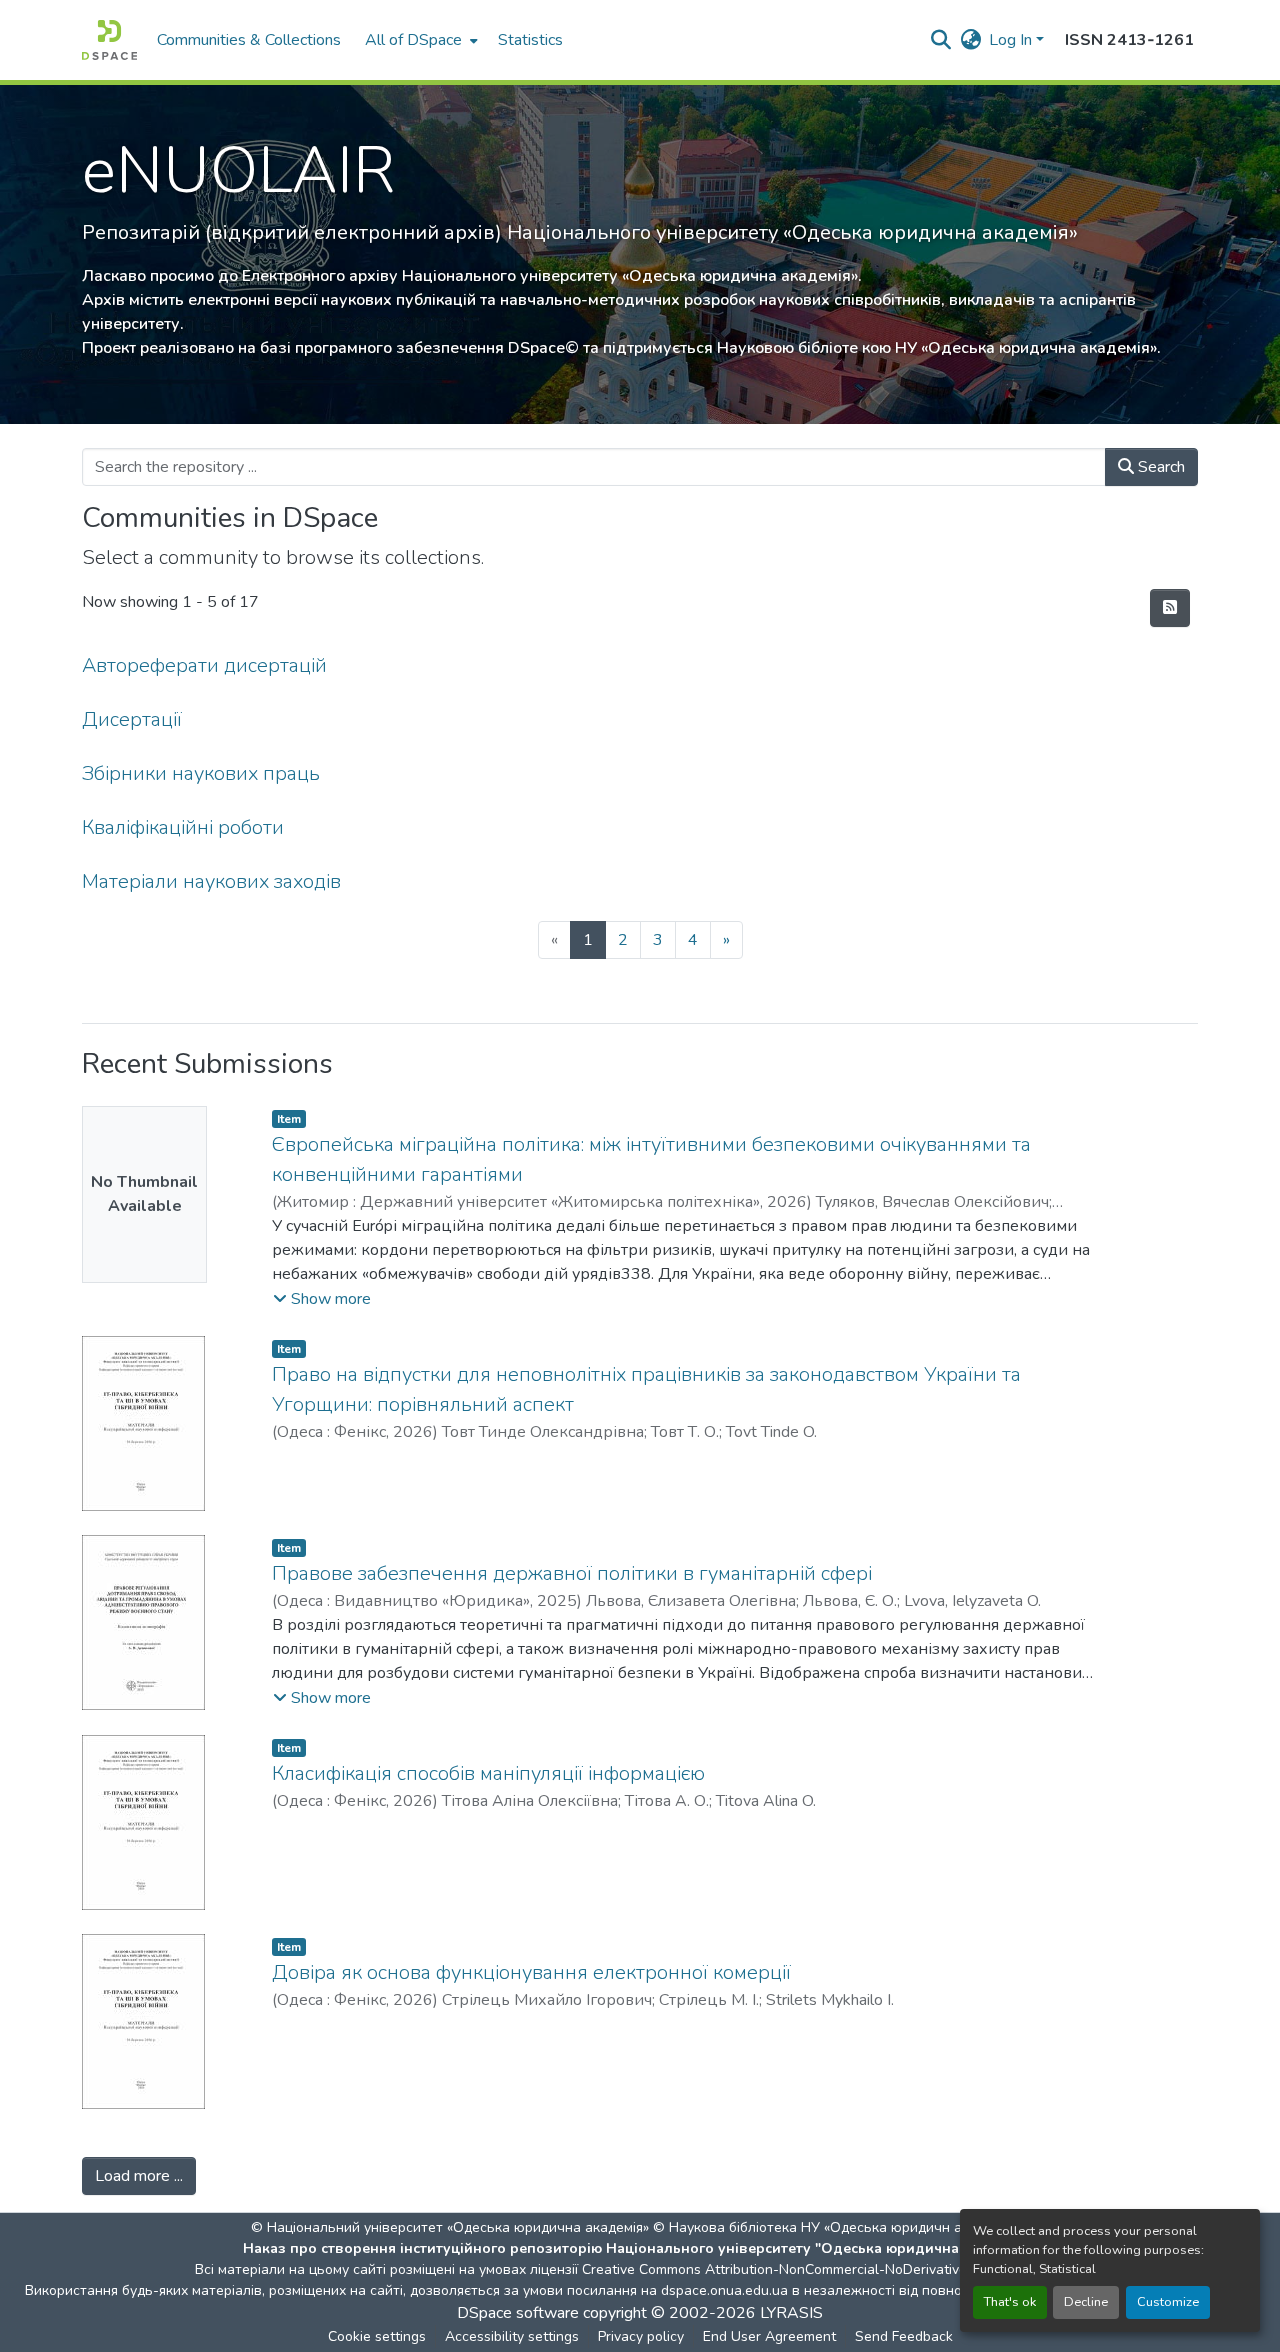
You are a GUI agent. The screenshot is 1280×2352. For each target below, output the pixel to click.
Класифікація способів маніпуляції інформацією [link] (488, 1773)
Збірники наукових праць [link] (201, 773)
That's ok (1010, 2302)
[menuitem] (419, 40)
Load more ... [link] (139, 2176)
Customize (1168, 2302)
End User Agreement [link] (769, 2336)
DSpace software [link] (518, 2313)
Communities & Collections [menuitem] (249, 40)
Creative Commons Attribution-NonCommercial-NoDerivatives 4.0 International (832, 2269)
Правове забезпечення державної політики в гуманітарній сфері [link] (572, 1573)
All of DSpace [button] (413, 40)
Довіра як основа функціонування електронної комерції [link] (531, 1972)
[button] (109, 40)
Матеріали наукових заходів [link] (211, 881)
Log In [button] (1012, 40)
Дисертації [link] (132, 719)
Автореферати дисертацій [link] (204, 665)
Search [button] (1159, 467)
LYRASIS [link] (791, 2313)
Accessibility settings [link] (512, 2336)
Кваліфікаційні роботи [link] (183, 827)
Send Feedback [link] (904, 2336)
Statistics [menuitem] (530, 40)
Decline (1086, 2302)
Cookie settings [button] (377, 2336)
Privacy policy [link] (641, 2336)
